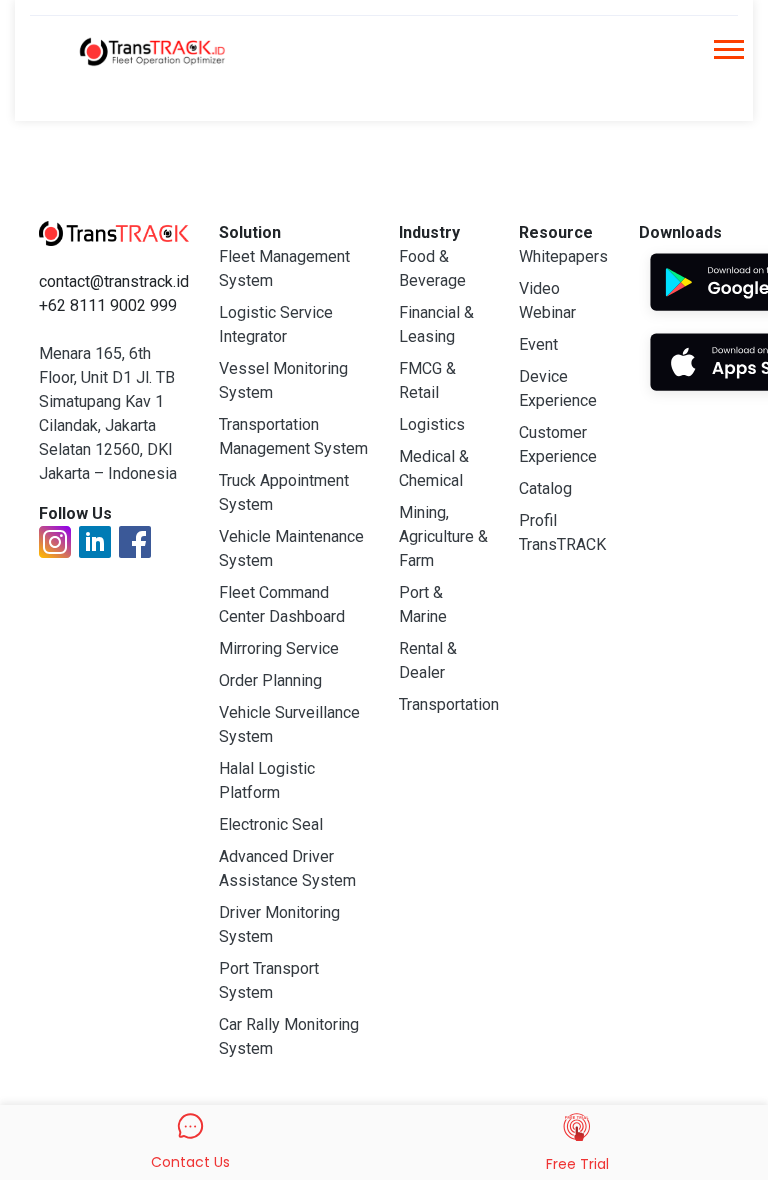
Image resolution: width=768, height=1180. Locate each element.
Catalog (545, 488)
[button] (727, 55)
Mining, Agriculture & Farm (443, 536)
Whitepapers (563, 256)
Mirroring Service (279, 648)
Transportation (449, 704)
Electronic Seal (271, 824)
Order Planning (270, 680)
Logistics (432, 424)
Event (538, 344)
